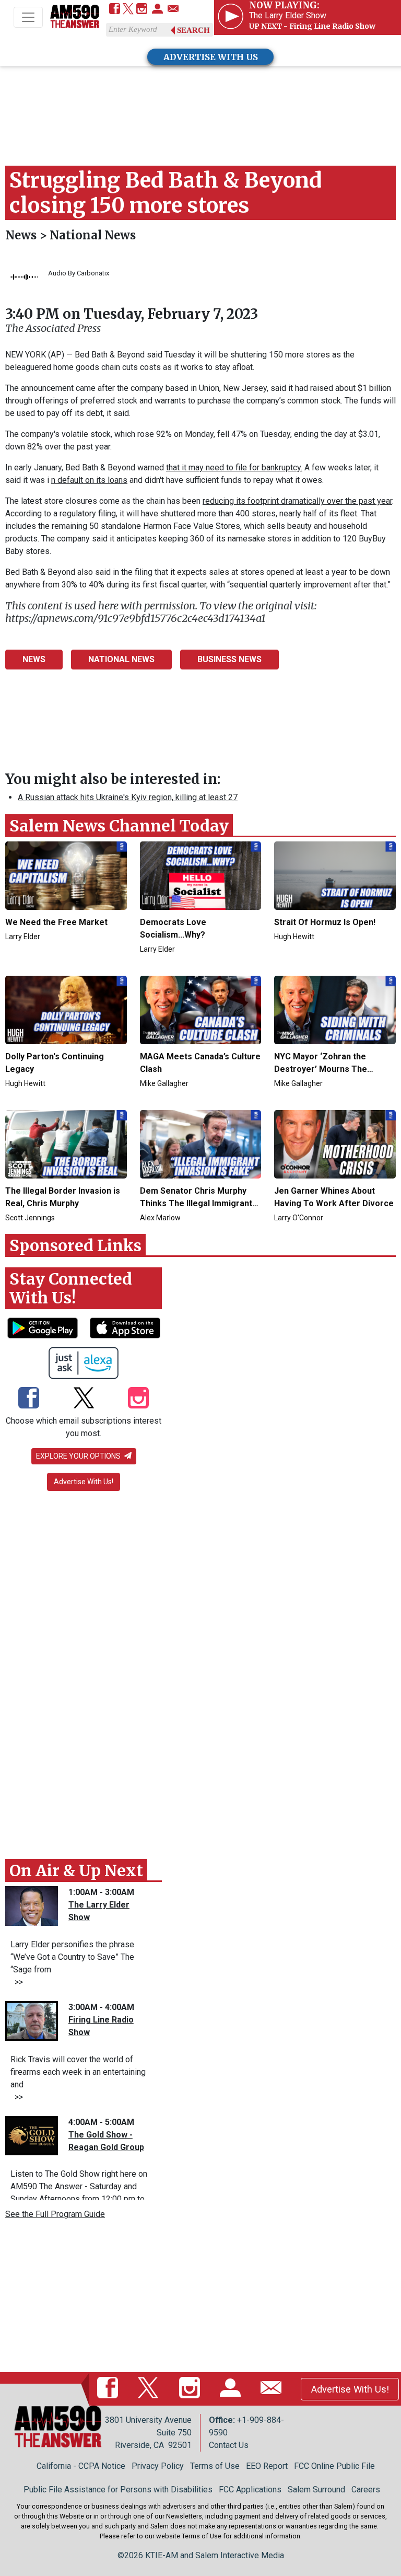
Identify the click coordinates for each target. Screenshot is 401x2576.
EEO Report (267, 2466)
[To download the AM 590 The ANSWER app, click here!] (43, 1328)
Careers (366, 2490)
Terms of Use (215, 2466)
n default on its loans (89, 480)
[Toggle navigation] (28, 17)
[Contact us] (173, 10)
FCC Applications (250, 2490)
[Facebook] (115, 10)
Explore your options (79, 1456)
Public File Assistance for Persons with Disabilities (118, 2490)
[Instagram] (142, 10)
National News (93, 235)
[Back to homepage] (75, 18)
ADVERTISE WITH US (211, 57)
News (22, 235)
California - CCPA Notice (81, 2466)
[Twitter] (128, 10)
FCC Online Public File (334, 2466)
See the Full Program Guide (55, 2214)
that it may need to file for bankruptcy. (234, 467)
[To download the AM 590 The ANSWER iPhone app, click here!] (125, 1328)
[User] (157, 10)
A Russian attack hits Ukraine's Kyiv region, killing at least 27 (128, 797)
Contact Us (229, 2445)
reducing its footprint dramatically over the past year (297, 501)
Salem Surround (316, 2490)
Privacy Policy (158, 2466)
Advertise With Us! (84, 1482)
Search (193, 30)
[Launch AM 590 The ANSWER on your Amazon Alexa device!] (84, 1363)
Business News (229, 659)
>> (17, 1982)
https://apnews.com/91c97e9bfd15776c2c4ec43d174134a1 (135, 618)
